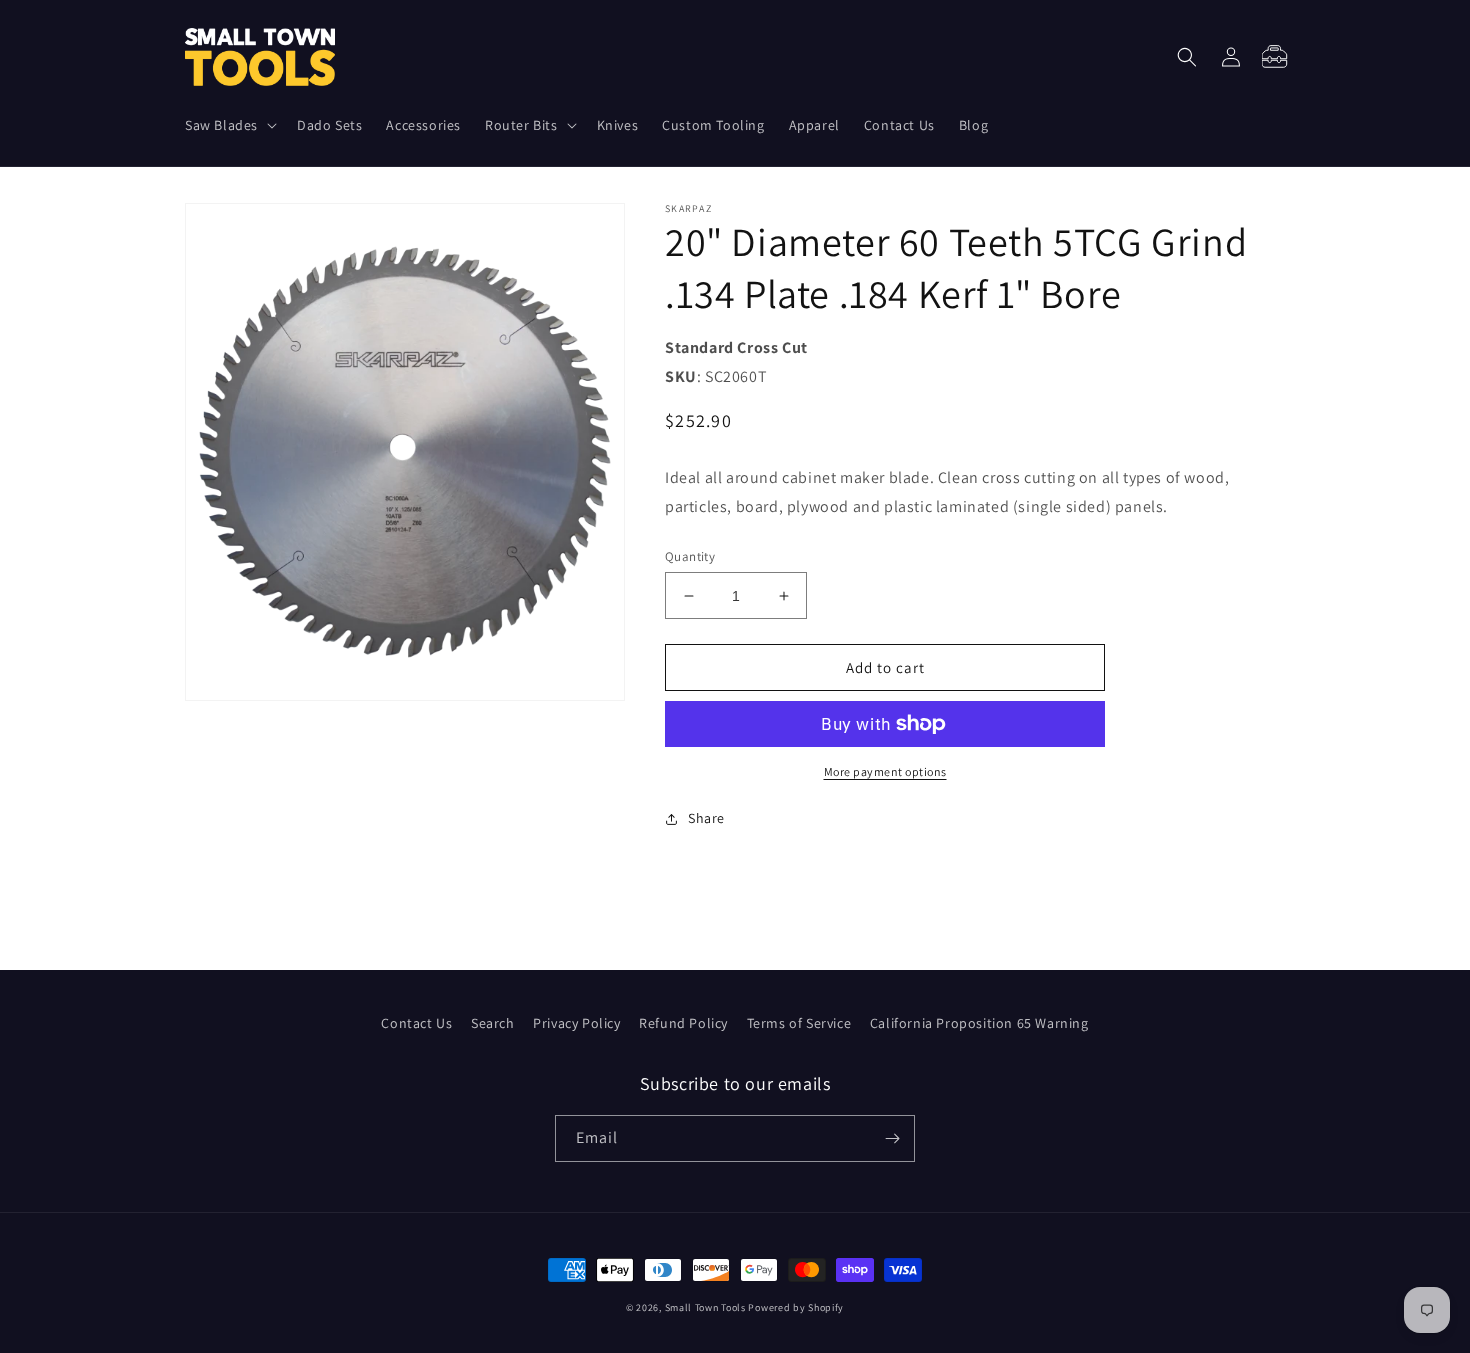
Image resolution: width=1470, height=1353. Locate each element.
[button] (229, 125)
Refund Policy (683, 1023)
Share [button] (706, 818)
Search (493, 1023)
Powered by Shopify (796, 1307)
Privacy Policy (576, 1023)
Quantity (690, 556)
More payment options (885, 771)
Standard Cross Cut (736, 347)
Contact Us (416, 1023)
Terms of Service (799, 1023)
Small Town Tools (705, 1307)
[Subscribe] (892, 1138)
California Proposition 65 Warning (979, 1023)
